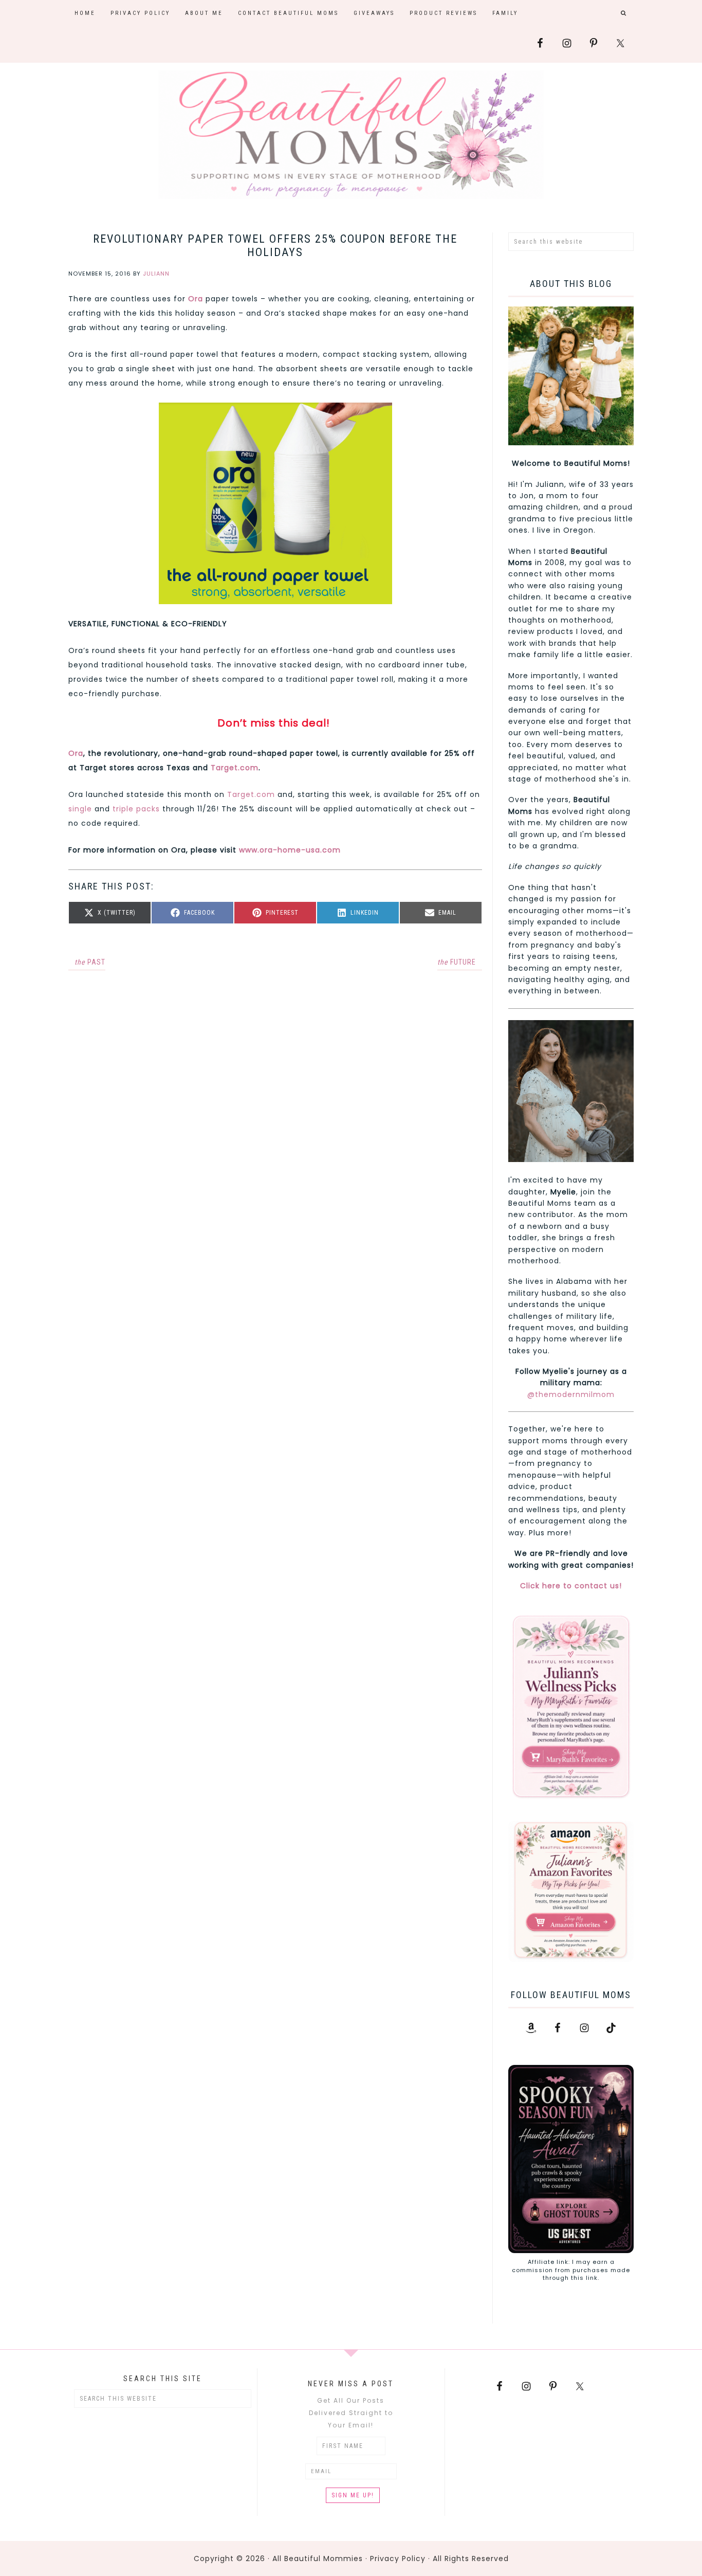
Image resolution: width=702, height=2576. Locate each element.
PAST (90, 962)
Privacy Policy (398, 2559)
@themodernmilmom (571, 1394)
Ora (76, 753)
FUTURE (457, 962)
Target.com (235, 768)
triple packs (136, 809)
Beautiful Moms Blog (351, 135)
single (80, 809)
